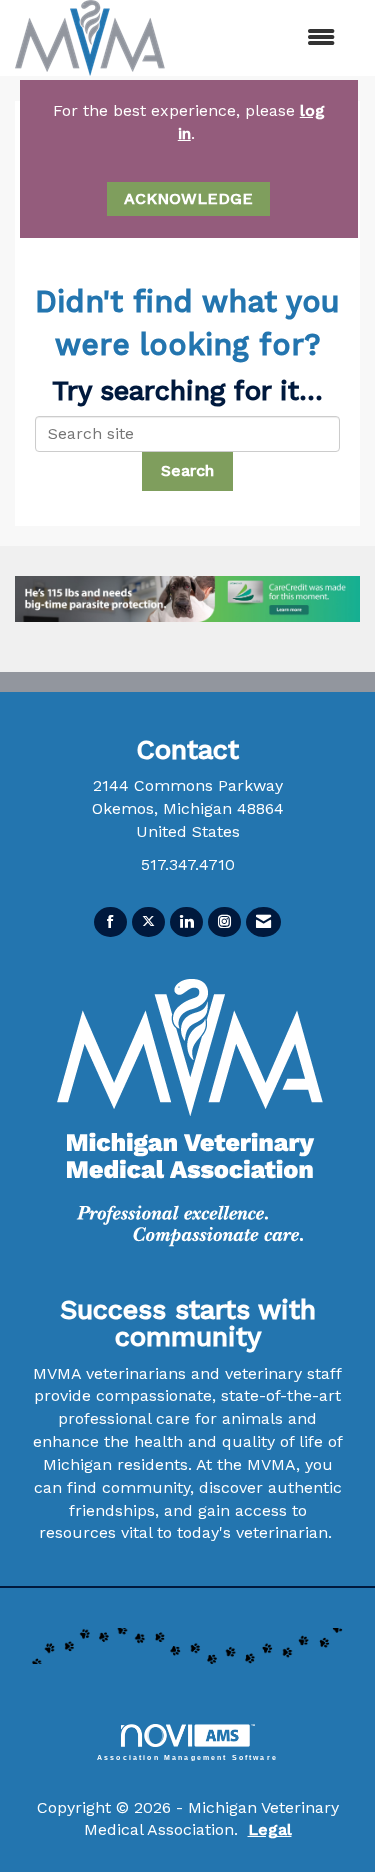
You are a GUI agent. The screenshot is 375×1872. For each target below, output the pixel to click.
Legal (270, 1829)
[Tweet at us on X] (148, 922)
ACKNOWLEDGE (188, 198)
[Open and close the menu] (280, 38)
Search (187, 470)
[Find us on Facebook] (110, 922)
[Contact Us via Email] (263, 922)
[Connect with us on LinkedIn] (186, 922)
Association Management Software (187, 1757)
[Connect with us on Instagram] (224, 922)
